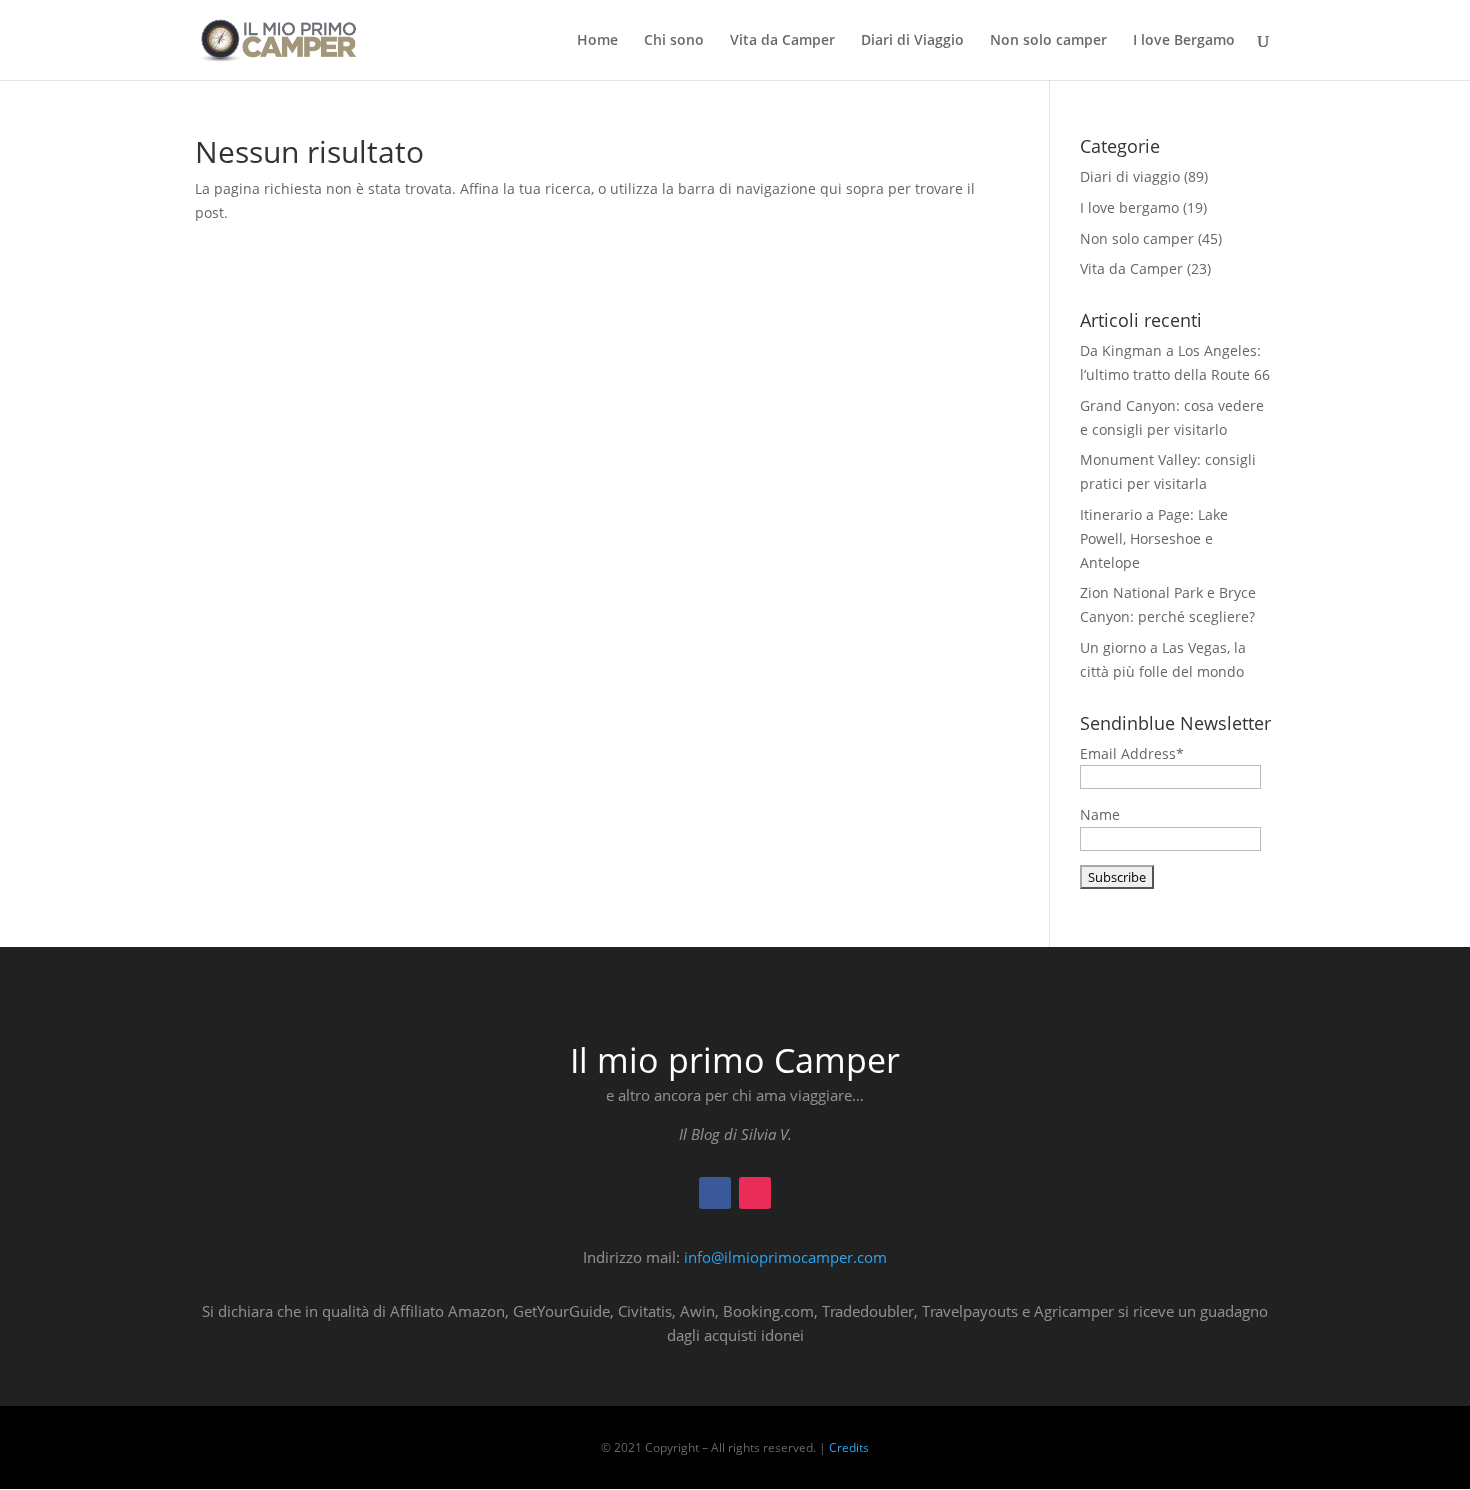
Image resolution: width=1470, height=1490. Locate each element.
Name (1100, 814)
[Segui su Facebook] (715, 1193)
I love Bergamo (1184, 41)
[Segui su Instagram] (755, 1193)
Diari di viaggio (1130, 176)
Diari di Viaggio (912, 41)
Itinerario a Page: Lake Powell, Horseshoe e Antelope (1154, 538)
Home (597, 41)
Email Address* (1132, 753)
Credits (849, 1447)
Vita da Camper (782, 41)
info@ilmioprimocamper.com (785, 1257)
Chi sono (674, 41)
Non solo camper (1048, 41)
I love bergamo (1129, 207)
